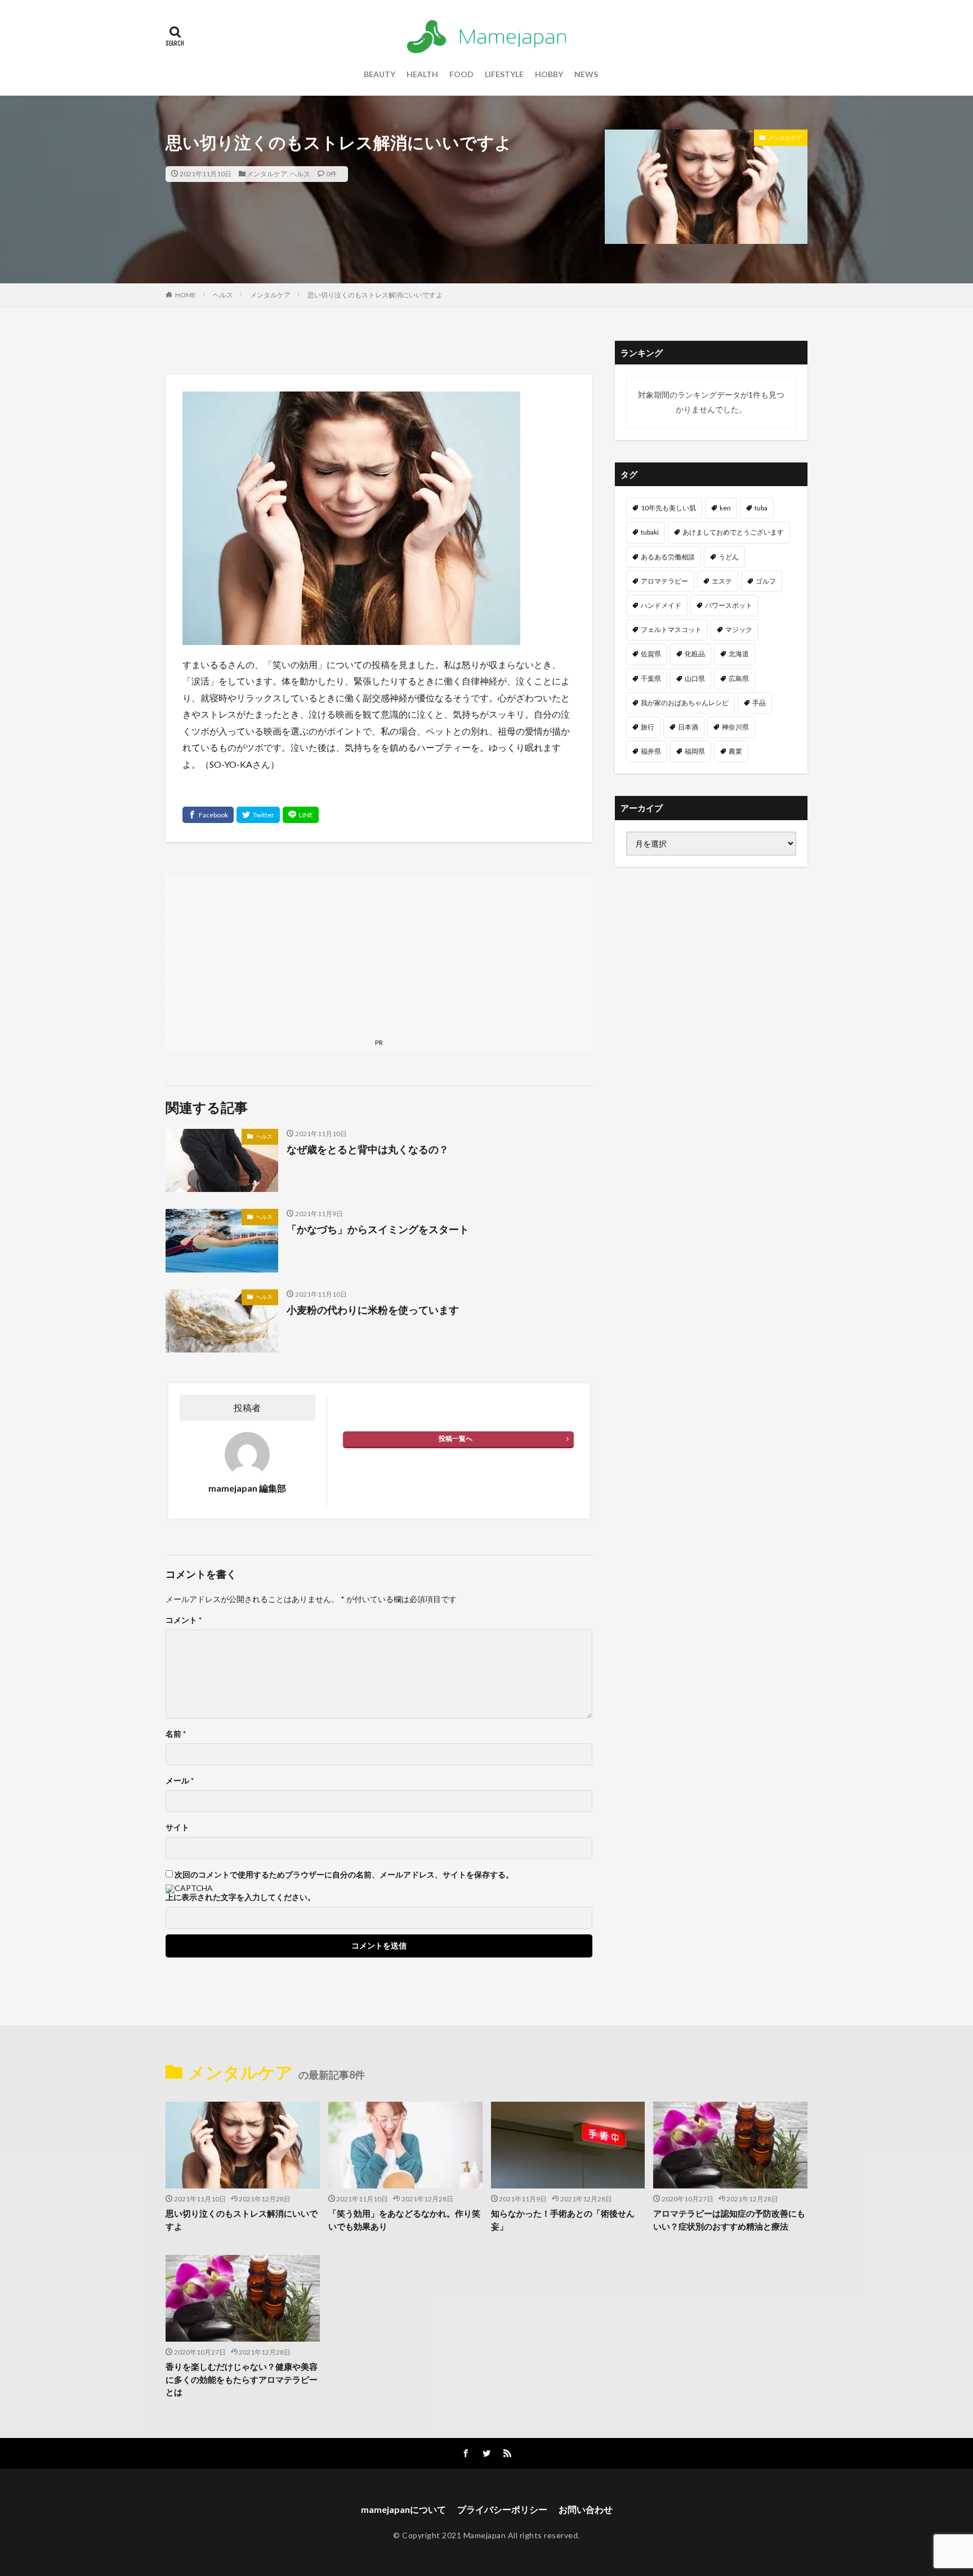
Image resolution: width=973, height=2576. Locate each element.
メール (180, 1781)
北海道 (739, 654)
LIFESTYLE (504, 74)
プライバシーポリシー (502, 2509)
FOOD (461, 74)
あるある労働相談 (668, 557)
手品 (759, 703)
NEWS (586, 74)
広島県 (739, 679)
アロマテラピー (664, 581)
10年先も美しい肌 (668, 508)
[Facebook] (208, 815)
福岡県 (695, 751)
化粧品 (695, 654)
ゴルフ (766, 581)
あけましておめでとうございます (733, 532)
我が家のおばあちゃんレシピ (685, 703)
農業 (735, 751)
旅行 (648, 727)
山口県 (695, 679)
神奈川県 (735, 727)
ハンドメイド (661, 605)
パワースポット (729, 605)
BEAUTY (380, 74)
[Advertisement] (379, 955)
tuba (761, 508)
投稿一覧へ (456, 1438)
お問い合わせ (586, 2509)
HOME (186, 295)
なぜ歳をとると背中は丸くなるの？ (368, 1149)
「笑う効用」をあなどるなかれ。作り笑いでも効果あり (404, 2220)
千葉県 (651, 679)
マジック (739, 629)
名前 (176, 1734)
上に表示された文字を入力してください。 (240, 1897)
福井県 (651, 751)
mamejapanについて (403, 2509)
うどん (729, 557)
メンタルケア (267, 174)
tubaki (650, 532)
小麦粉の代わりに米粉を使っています (373, 1310)
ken (725, 508)
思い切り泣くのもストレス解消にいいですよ (375, 295)
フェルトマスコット (671, 629)
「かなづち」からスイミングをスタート (378, 1229)
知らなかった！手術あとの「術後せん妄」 (563, 2220)
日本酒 (688, 727)
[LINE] (301, 815)
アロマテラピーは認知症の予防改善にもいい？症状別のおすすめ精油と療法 (729, 2220)
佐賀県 (651, 654)
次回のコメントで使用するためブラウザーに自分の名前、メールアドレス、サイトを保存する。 (344, 1875)
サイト (177, 1827)
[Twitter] (258, 815)
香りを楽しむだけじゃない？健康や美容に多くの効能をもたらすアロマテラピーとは (242, 2379)
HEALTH (422, 74)
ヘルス (300, 174)
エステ (722, 581)
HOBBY (549, 74)
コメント (184, 1620)
